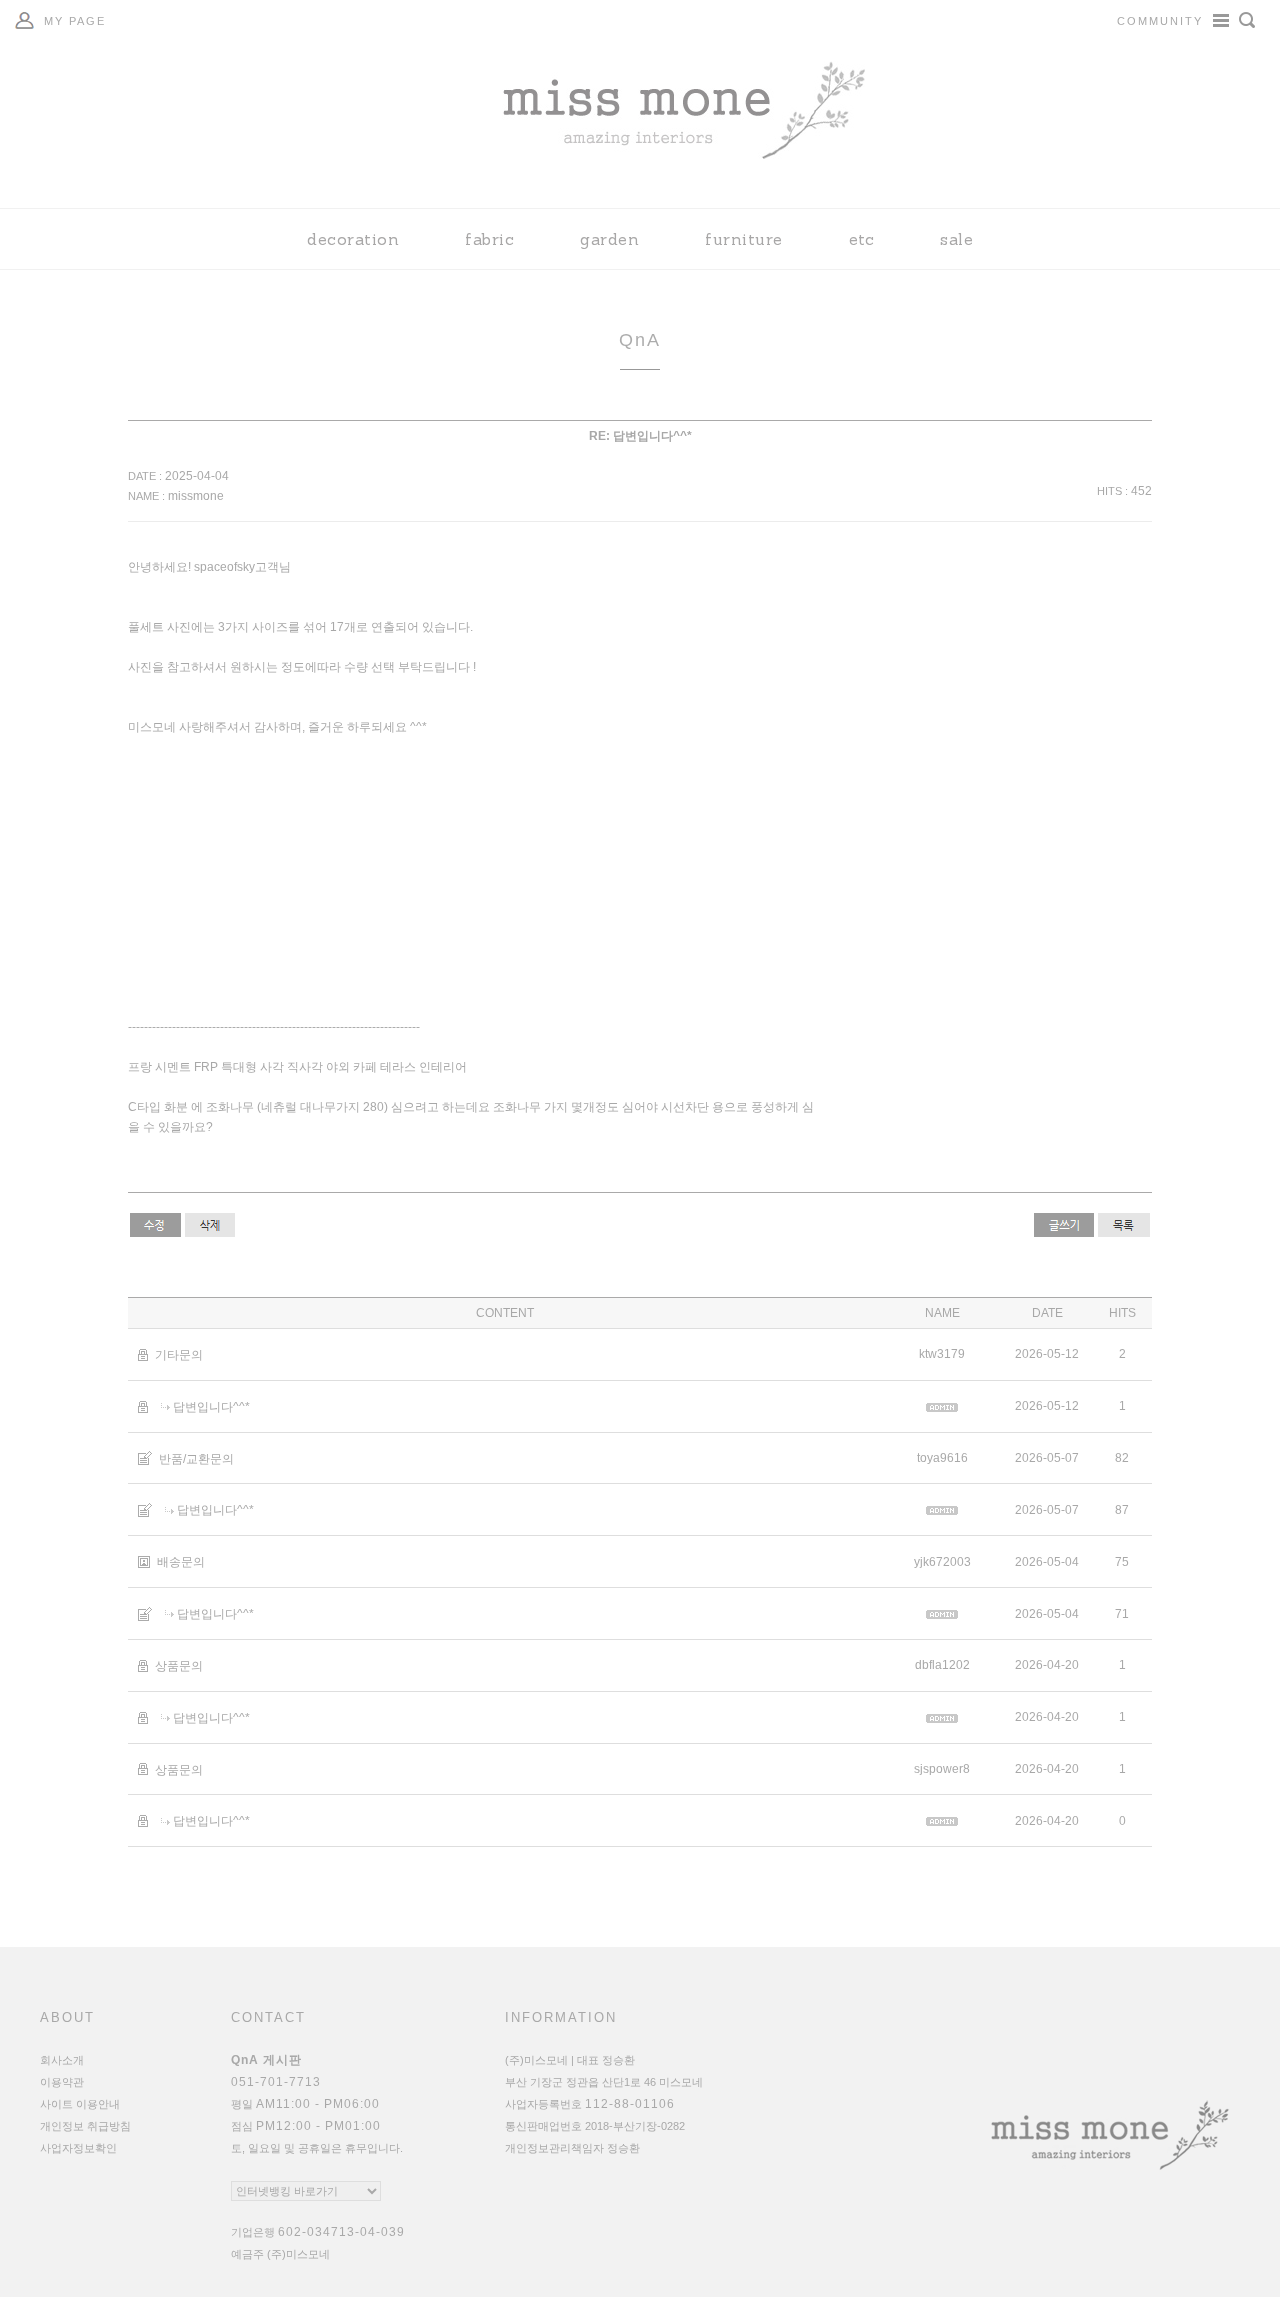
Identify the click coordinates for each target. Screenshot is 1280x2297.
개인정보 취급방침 (85, 2126)
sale (956, 239)
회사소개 (62, 2060)
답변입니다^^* (211, 1407)
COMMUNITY (1160, 21)
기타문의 (179, 1355)
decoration (353, 239)
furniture (744, 239)
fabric (489, 239)
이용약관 (62, 2082)
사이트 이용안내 (80, 2104)
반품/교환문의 (196, 1458)
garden (609, 239)
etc (862, 239)
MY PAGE (75, 21)
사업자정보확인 (78, 2148)
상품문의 (179, 1666)
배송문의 (181, 1562)
